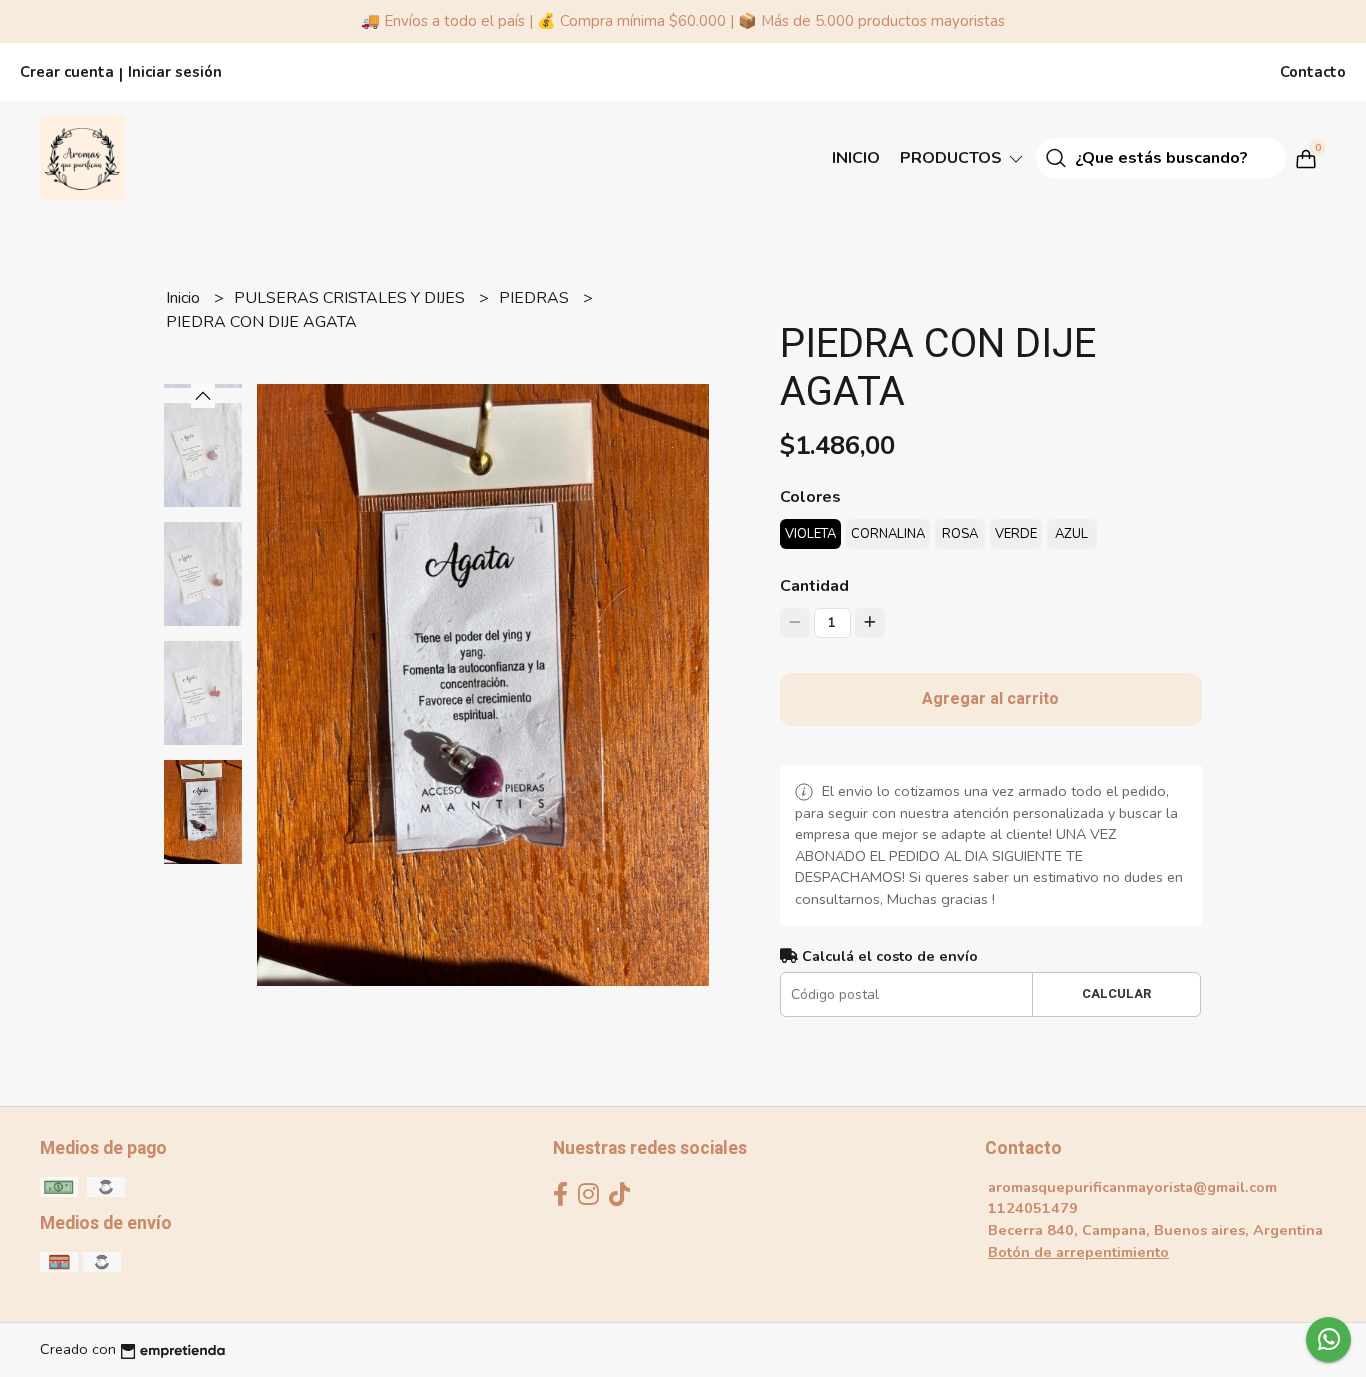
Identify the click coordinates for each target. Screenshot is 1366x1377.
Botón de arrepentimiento (1078, 1252)
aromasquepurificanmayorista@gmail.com (1132, 1187)
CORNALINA (888, 534)
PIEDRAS (536, 298)
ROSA (960, 534)
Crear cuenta (67, 72)
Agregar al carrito (990, 699)
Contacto (1313, 72)
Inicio (856, 158)
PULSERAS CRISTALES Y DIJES (351, 298)
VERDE (1016, 534)
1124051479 (1033, 1208)
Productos (953, 158)
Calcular (1116, 994)
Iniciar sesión (175, 72)
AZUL (1071, 534)
